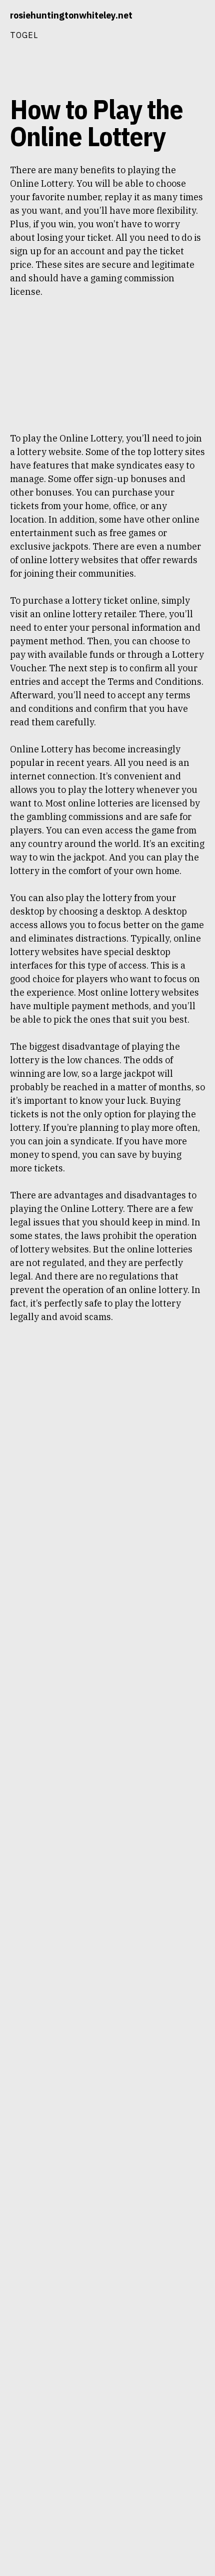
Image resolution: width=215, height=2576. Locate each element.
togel (24, 35)
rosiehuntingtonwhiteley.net (71, 15)
